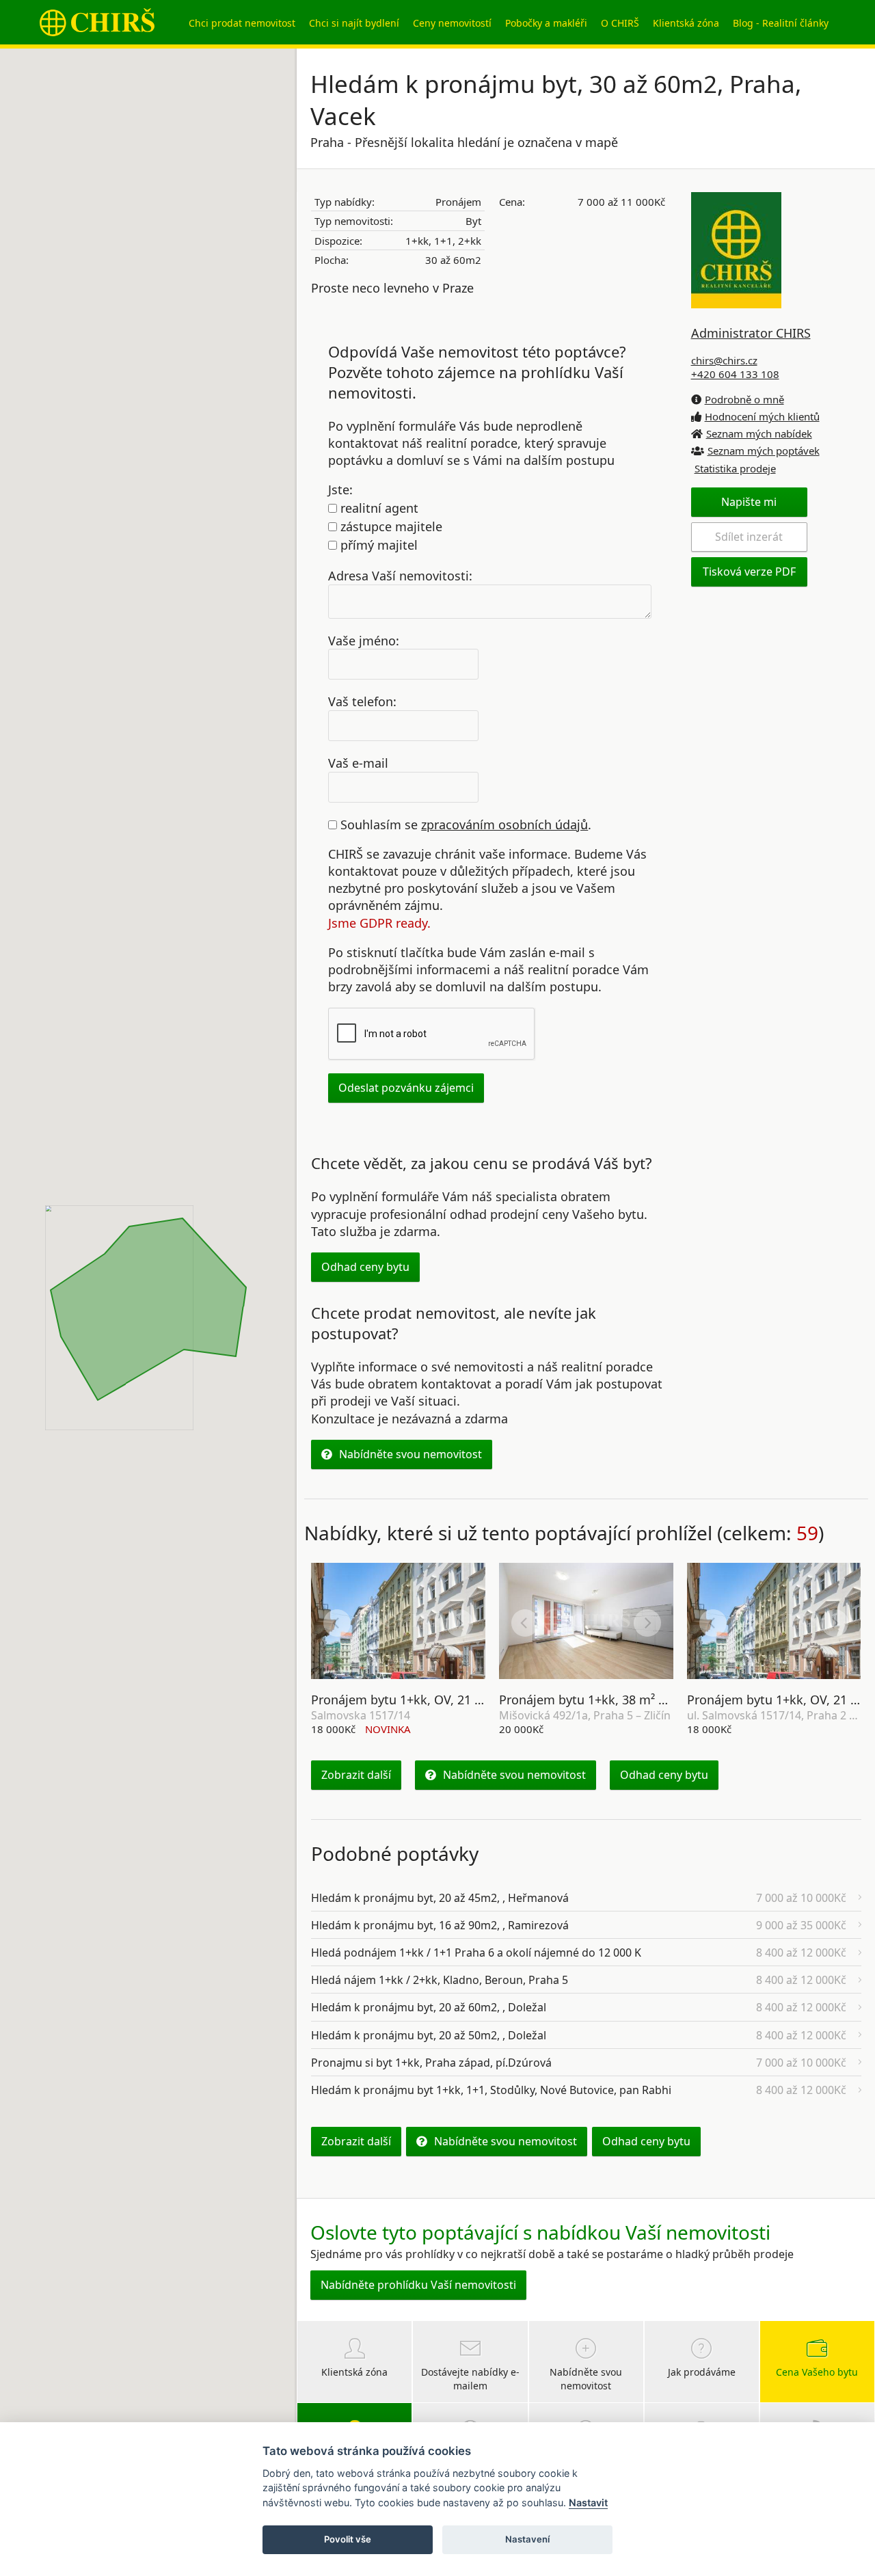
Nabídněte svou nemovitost (410, 1454)
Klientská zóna (686, 23)
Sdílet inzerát (749, 537)
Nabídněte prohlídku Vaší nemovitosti (418, 2285)
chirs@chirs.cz (724, 360)
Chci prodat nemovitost (242, 23)
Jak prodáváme (702, 2372)
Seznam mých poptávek (764, 451)
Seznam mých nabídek (759, 433)
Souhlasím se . (464, 824)
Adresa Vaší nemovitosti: (400, 575)
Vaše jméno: (364, 640)
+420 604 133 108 (735, 374)
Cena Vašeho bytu (817, 2372)
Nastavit (588, 2503)
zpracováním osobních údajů (504, 824)
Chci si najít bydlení (354, 23)
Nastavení (527, 2539)
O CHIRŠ (620, 23)
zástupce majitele (390, 526)
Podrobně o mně (744, 399)
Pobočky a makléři (546, 23)
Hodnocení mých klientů (762, 416)
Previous (337, 1623)
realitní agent (378, 508)
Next (459, 1623)
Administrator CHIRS (751, 333)
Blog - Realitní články (781, 23)
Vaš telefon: (362, 701)
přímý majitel (377, 545)
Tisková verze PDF (749, 572)
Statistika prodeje (735, 468)
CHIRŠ (97, 22)
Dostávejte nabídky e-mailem (470, 2379)
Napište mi (749, 502)
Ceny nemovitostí (452, 23)
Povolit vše (348, 2539)
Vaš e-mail (358, 763)
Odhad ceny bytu (365, 1267)
